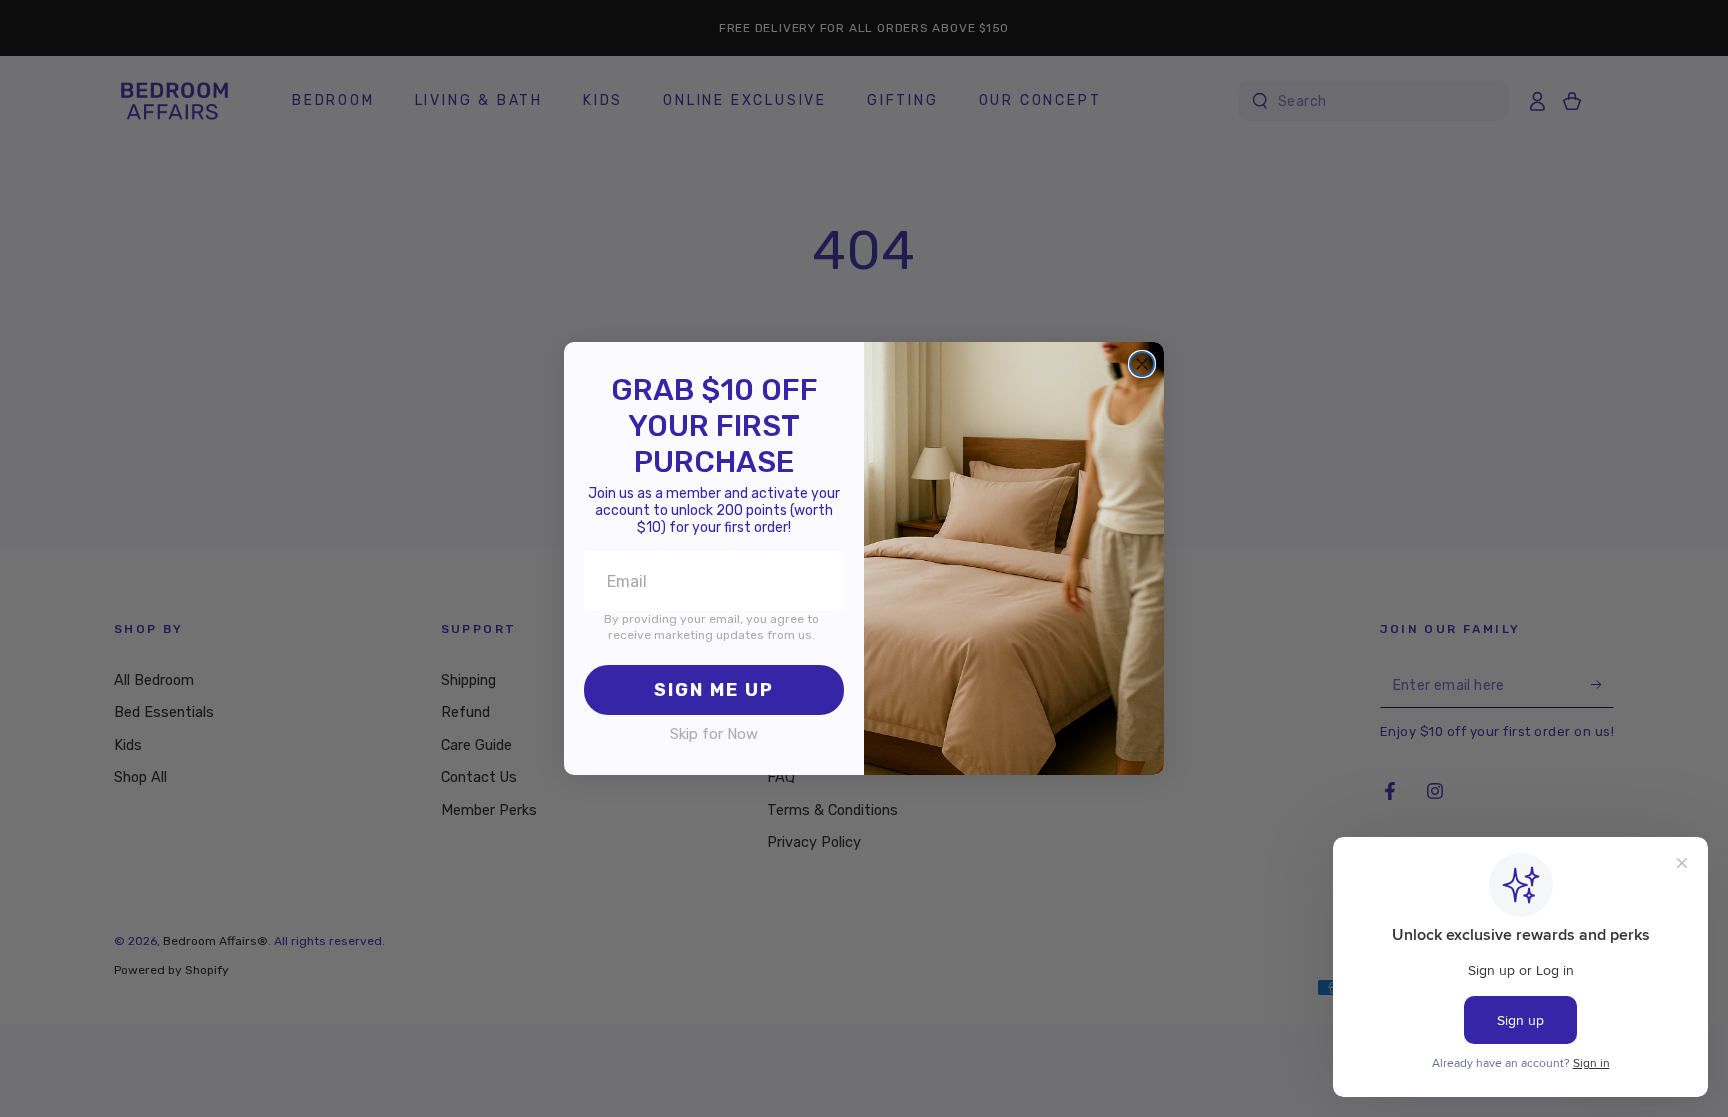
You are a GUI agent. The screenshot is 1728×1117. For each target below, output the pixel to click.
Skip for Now (714, 734)
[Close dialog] (1142, 364)
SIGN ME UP (714, 690)
